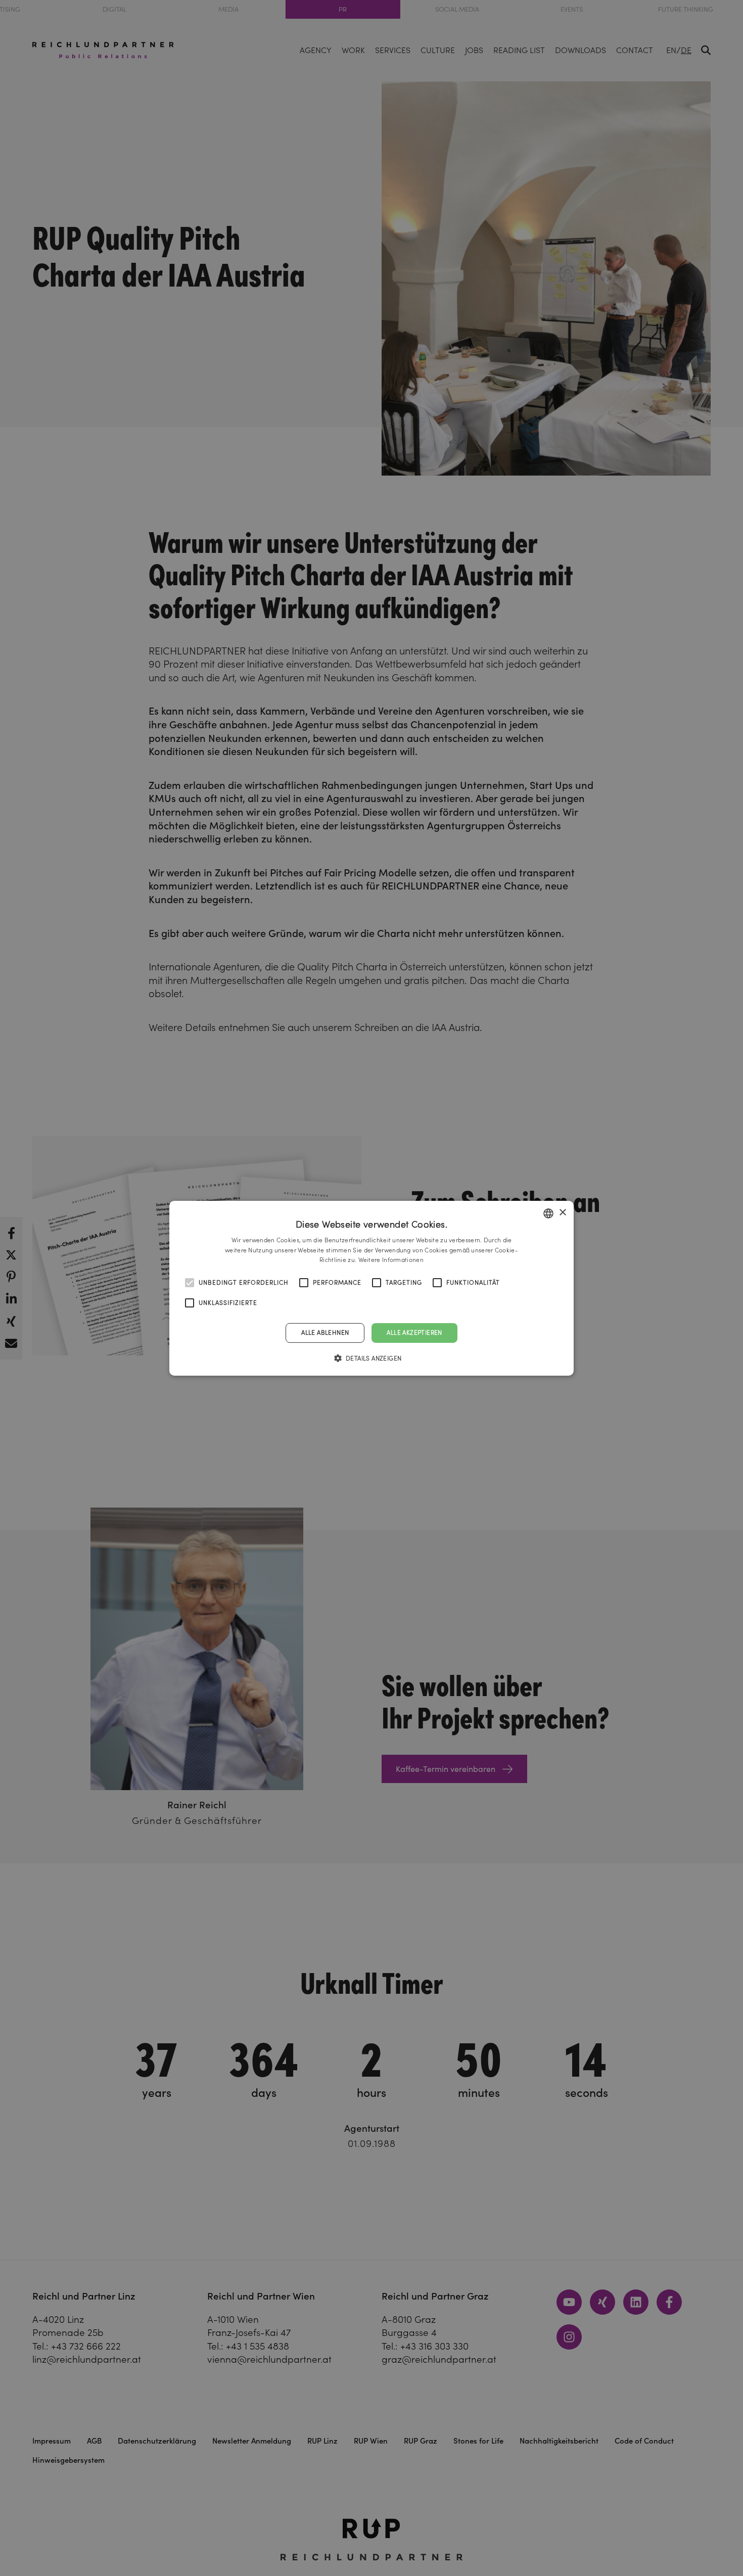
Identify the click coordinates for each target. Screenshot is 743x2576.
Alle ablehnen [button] (325, 1332)
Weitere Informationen (391, 1260)
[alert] (371, 1288)
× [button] (562, 1213)
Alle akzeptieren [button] (414, 1332)
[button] (372, 1358)
